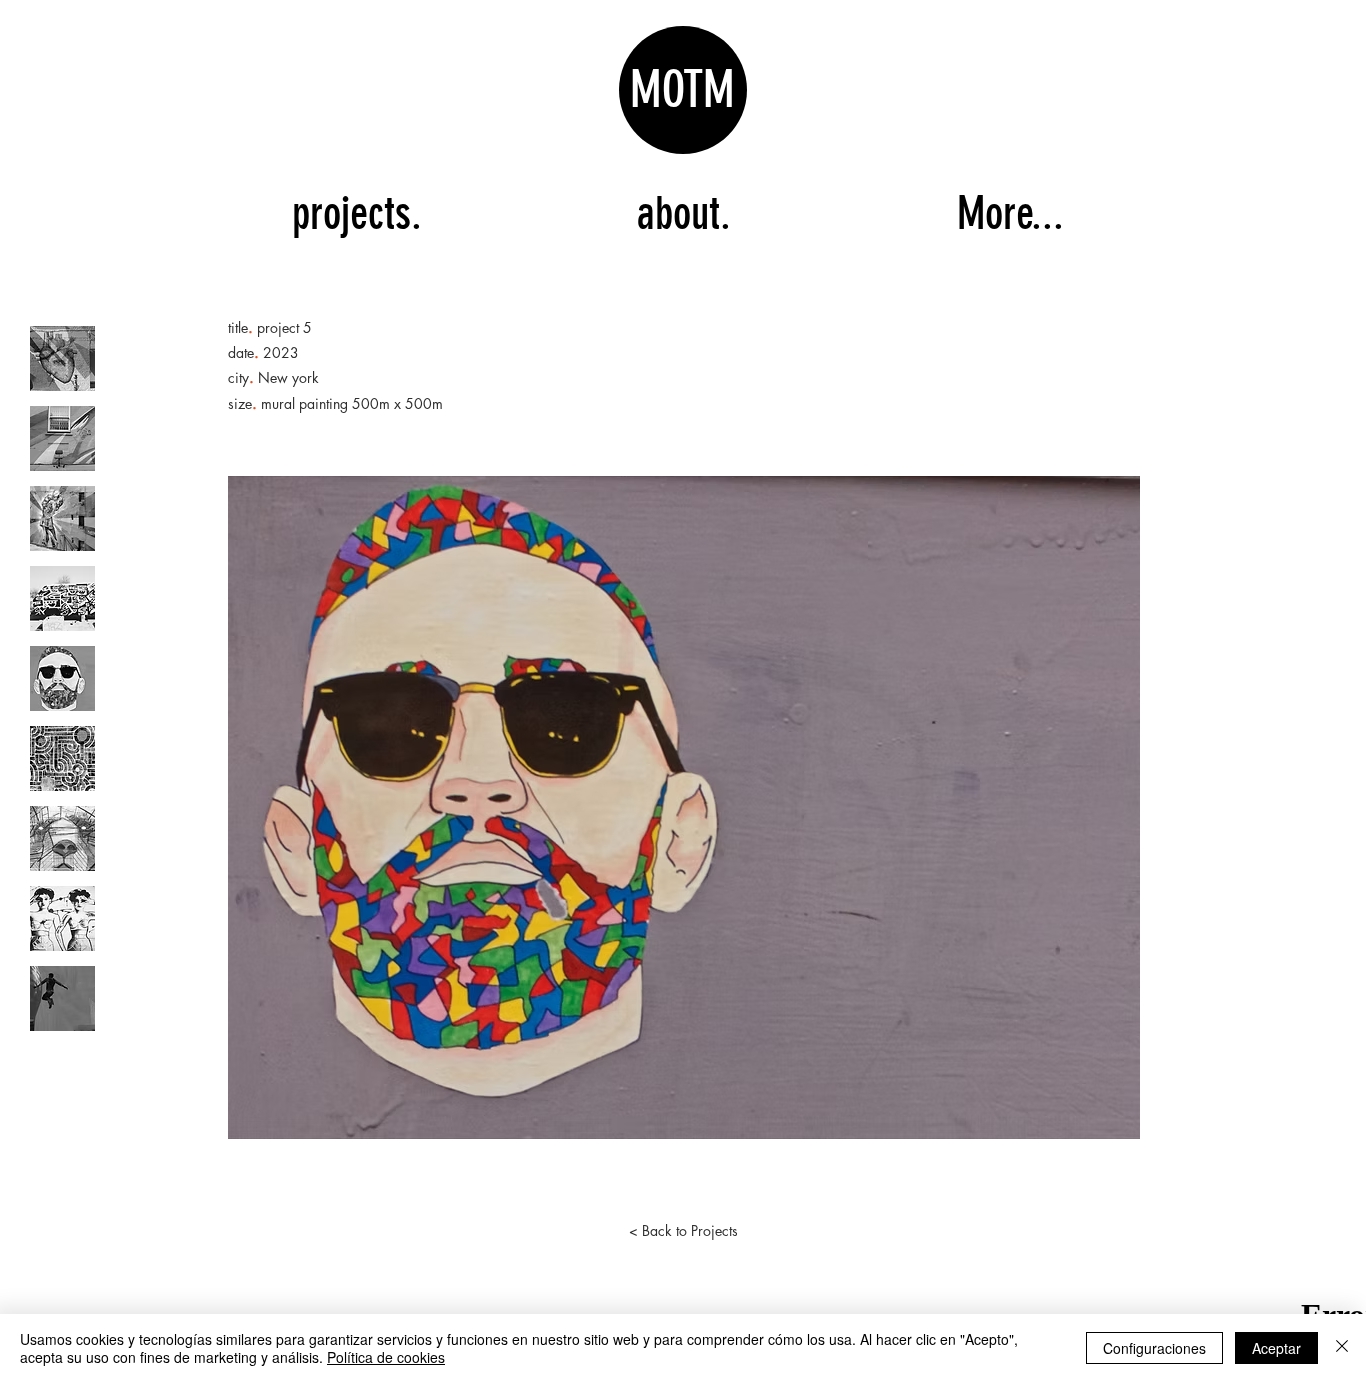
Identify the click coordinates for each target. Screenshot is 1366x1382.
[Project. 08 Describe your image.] (62, 918)
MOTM (682, 90)
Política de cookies (386, 1357)
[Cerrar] (1342, 1348)
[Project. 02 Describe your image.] (62, 438)
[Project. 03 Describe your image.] (62, 518)
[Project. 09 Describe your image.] (62, 998)
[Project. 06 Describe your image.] (62, 758)
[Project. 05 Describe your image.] (62, 678)
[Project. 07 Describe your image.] (62, 838)
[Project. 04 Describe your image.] (62, 598)
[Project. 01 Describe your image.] (62, 358)
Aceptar (1276, 1348)
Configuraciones (1154, 1348)
